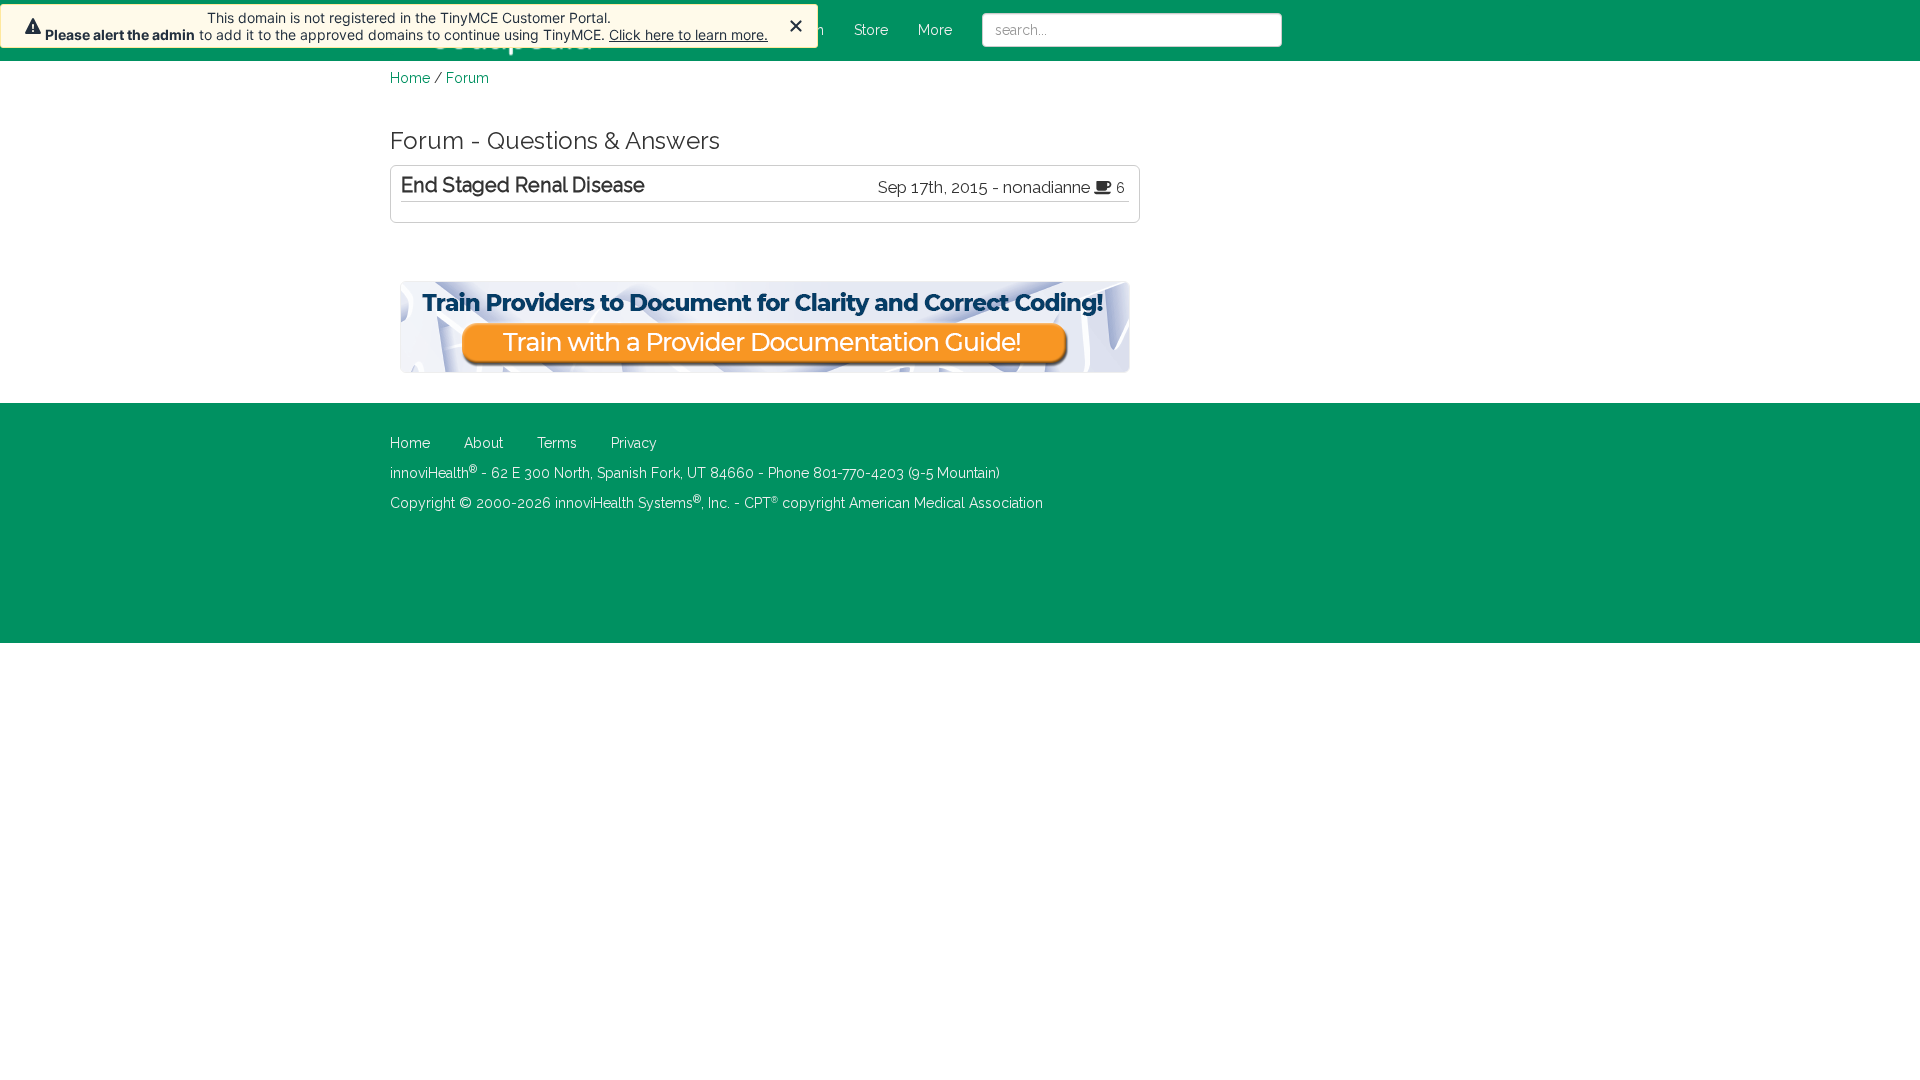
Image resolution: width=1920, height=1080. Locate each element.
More (935, 30)
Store (871, 30)
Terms (557, 443)
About (483, 443)
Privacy (634, 443)
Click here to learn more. (688, 34)
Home (410, 78)
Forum (467, 78)
